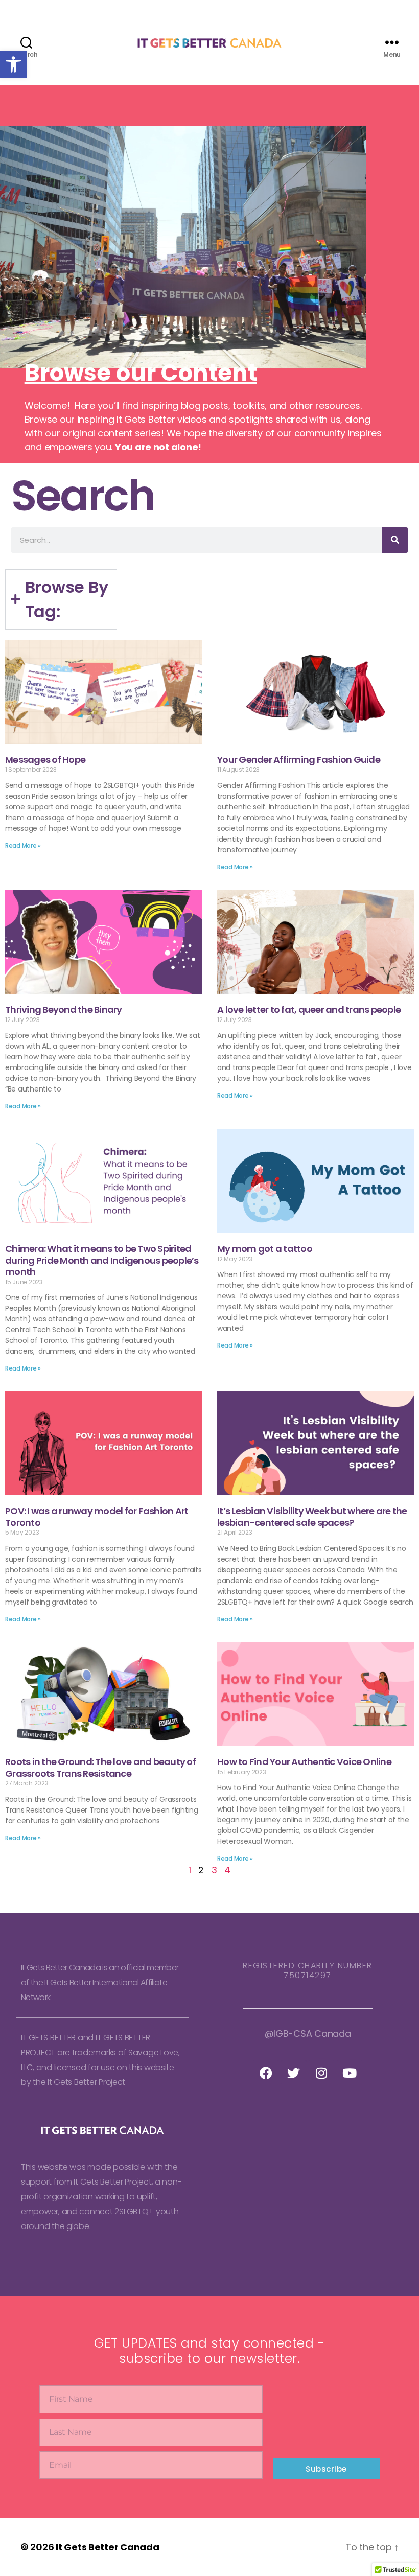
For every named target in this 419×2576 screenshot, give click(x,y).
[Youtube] (350, 2073)
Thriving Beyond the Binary (64, 1009)
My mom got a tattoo (265, 1249)
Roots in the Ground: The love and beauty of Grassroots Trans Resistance (100, 1768)
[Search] (395, 540)
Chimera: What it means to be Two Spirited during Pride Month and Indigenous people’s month (102, 1260)
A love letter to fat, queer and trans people (309, 1009)
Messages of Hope (45, 760)
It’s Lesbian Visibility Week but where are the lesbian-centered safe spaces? (312, 1517)
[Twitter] (294, 2073)
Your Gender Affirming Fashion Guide (299, 760)
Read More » (23, 845)
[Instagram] (321, 2073)
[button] (13, 64)
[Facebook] (266, 2073)
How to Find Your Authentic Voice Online (304, 1762)
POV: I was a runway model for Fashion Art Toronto (97, 1517)
